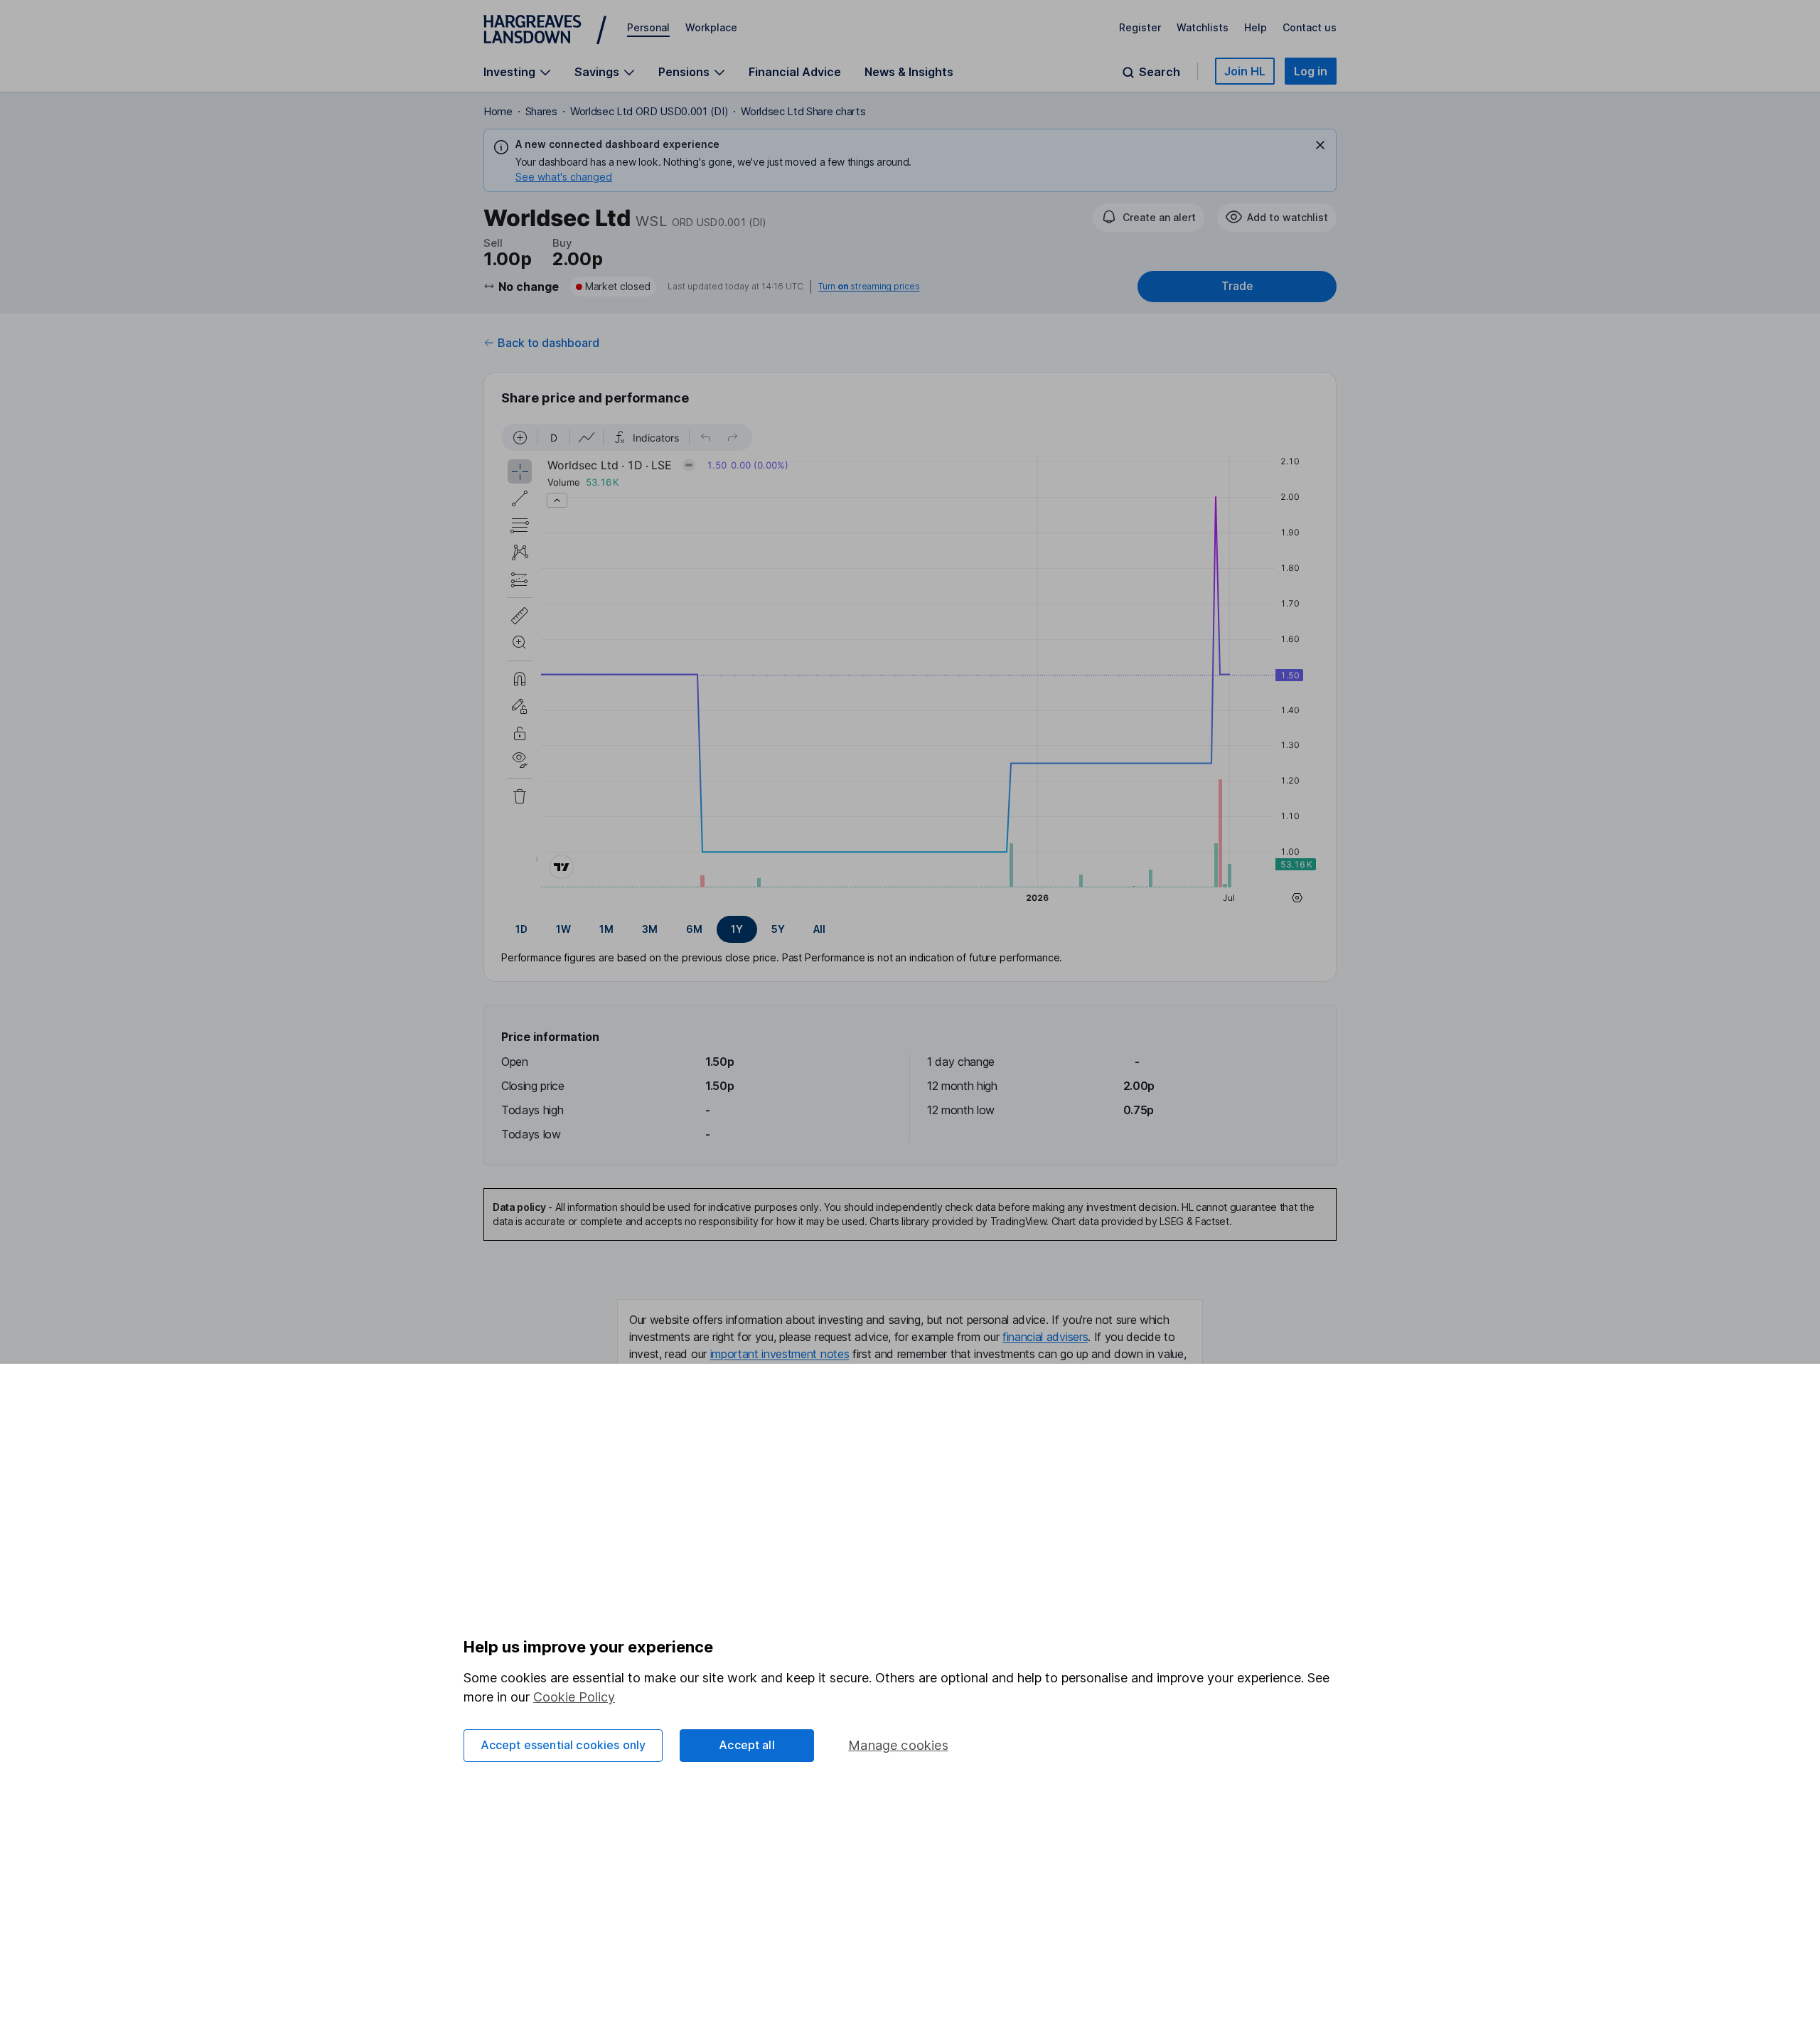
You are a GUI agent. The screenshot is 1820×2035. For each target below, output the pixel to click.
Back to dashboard (548, 343)
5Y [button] (778, 929)
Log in (1311, 71)
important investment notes (780, 1354)
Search (1160, 72)
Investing (509, 72)
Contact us (1310, 27)
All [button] (819, 929)
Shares (541, 111)
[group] (910, 929)
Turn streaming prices (869, 287)
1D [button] (521, 929)
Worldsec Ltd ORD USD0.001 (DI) (649, 111)
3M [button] (650, 929)
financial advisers (1045, 1337)
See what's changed (564, 177)
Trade (1237, 286)
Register (1140, 27)
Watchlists (1203, 27)
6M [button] (694, 929)
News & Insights (909, 72)
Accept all (747, 1745)
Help (1256, 27)
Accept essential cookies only (563, 1745)
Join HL (1245, 71)
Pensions (684, 72)
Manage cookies (898, 1745)
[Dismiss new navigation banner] (1320, 145)
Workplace (711, 27)
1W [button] (563, 929)
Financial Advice (795, 72)
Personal (648, 27)
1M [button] (606, 929)
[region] (910, 666)
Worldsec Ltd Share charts (803, 111)
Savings (597, 72)
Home (498, 111)
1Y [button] (737, 929)
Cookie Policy (574, 1697)
